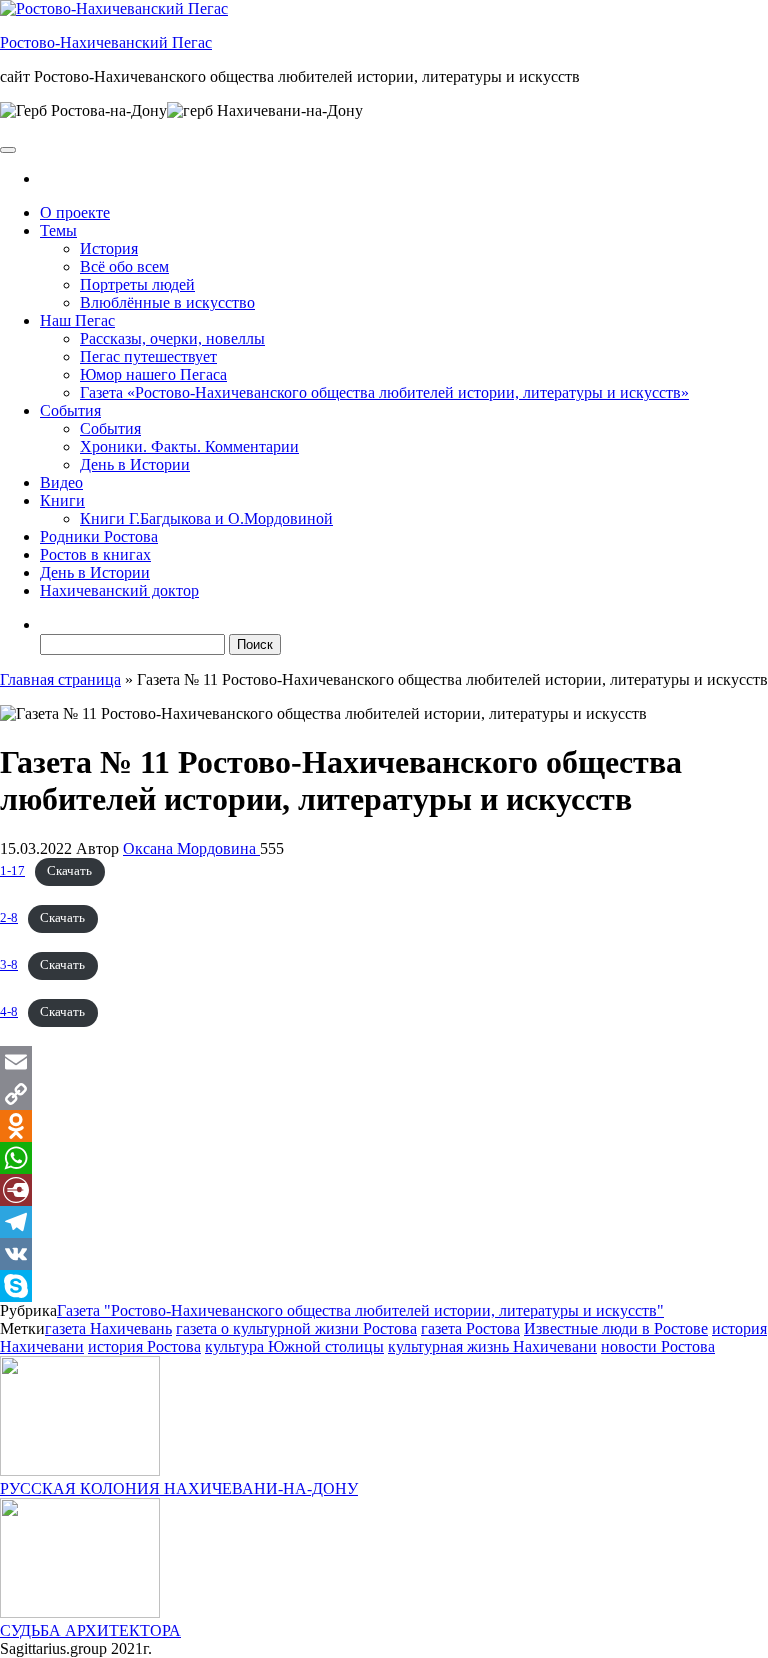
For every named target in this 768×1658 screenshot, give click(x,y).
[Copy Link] (384, 1094)
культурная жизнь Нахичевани (492, 1346)
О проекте (75, 212)
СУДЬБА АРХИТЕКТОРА (90, 1630)
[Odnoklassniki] (384, 1126)
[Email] (384, 1062)
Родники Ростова (99, 536)
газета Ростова (470, 1328)
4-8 (9, 1012)
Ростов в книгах (95, 554)
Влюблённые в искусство (167, 302)
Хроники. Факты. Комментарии (189, 446)
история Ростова (144, 1346)
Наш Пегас (77, 320)
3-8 (9, 965)
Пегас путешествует (148, 356)
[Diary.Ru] (384, 1190)
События (70, 410)
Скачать (69, 871)
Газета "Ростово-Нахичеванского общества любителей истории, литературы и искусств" (360, 1310)
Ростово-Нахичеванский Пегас (106, 42)
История (109, 248)
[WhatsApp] (384, 1158)
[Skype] (384, 1286)
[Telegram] (384, 1222)
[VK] (384, 1254)
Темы (58, 230)
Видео (61, 482)
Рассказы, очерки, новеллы (172, 338)
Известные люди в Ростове (616, 1328)
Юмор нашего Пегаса (153, 374)
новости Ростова (658, 1346)
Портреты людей (137, 284)
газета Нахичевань (108, 1328)
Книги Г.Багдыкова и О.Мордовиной (206, 518)
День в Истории (135, 464)
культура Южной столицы (294, 1346)
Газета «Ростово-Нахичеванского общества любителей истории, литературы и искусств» (384, 392)
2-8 (9, 918)
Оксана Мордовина (191, 848)
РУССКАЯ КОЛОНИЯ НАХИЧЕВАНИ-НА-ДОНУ (179, 1488)
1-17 (12, 871)
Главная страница (60, 679)
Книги (62, 500)
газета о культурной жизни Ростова (296, 1328)
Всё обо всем (124, 266)
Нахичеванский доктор (119, 590)
